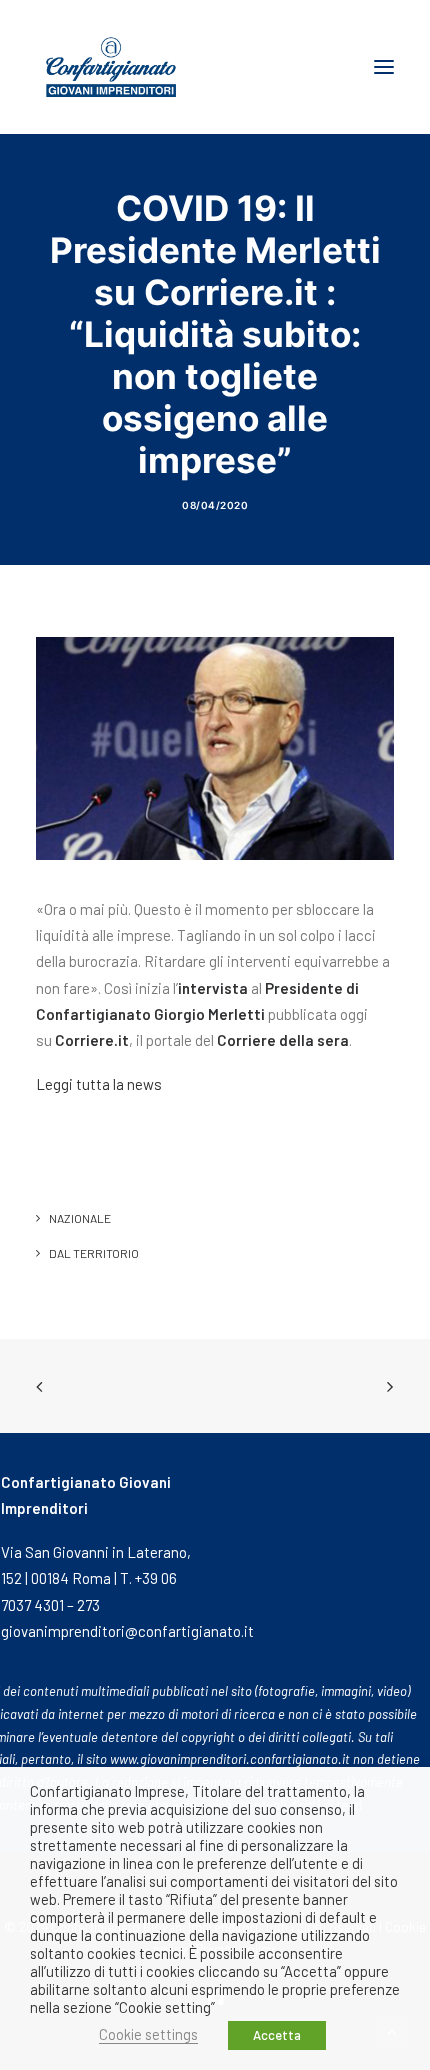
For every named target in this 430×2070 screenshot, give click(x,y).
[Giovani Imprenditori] (111, 67)
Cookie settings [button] (148, 2034)
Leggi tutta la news (99, 1084)
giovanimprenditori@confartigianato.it (127, 1631)
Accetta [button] (277, 2035)
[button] (384, 67)
